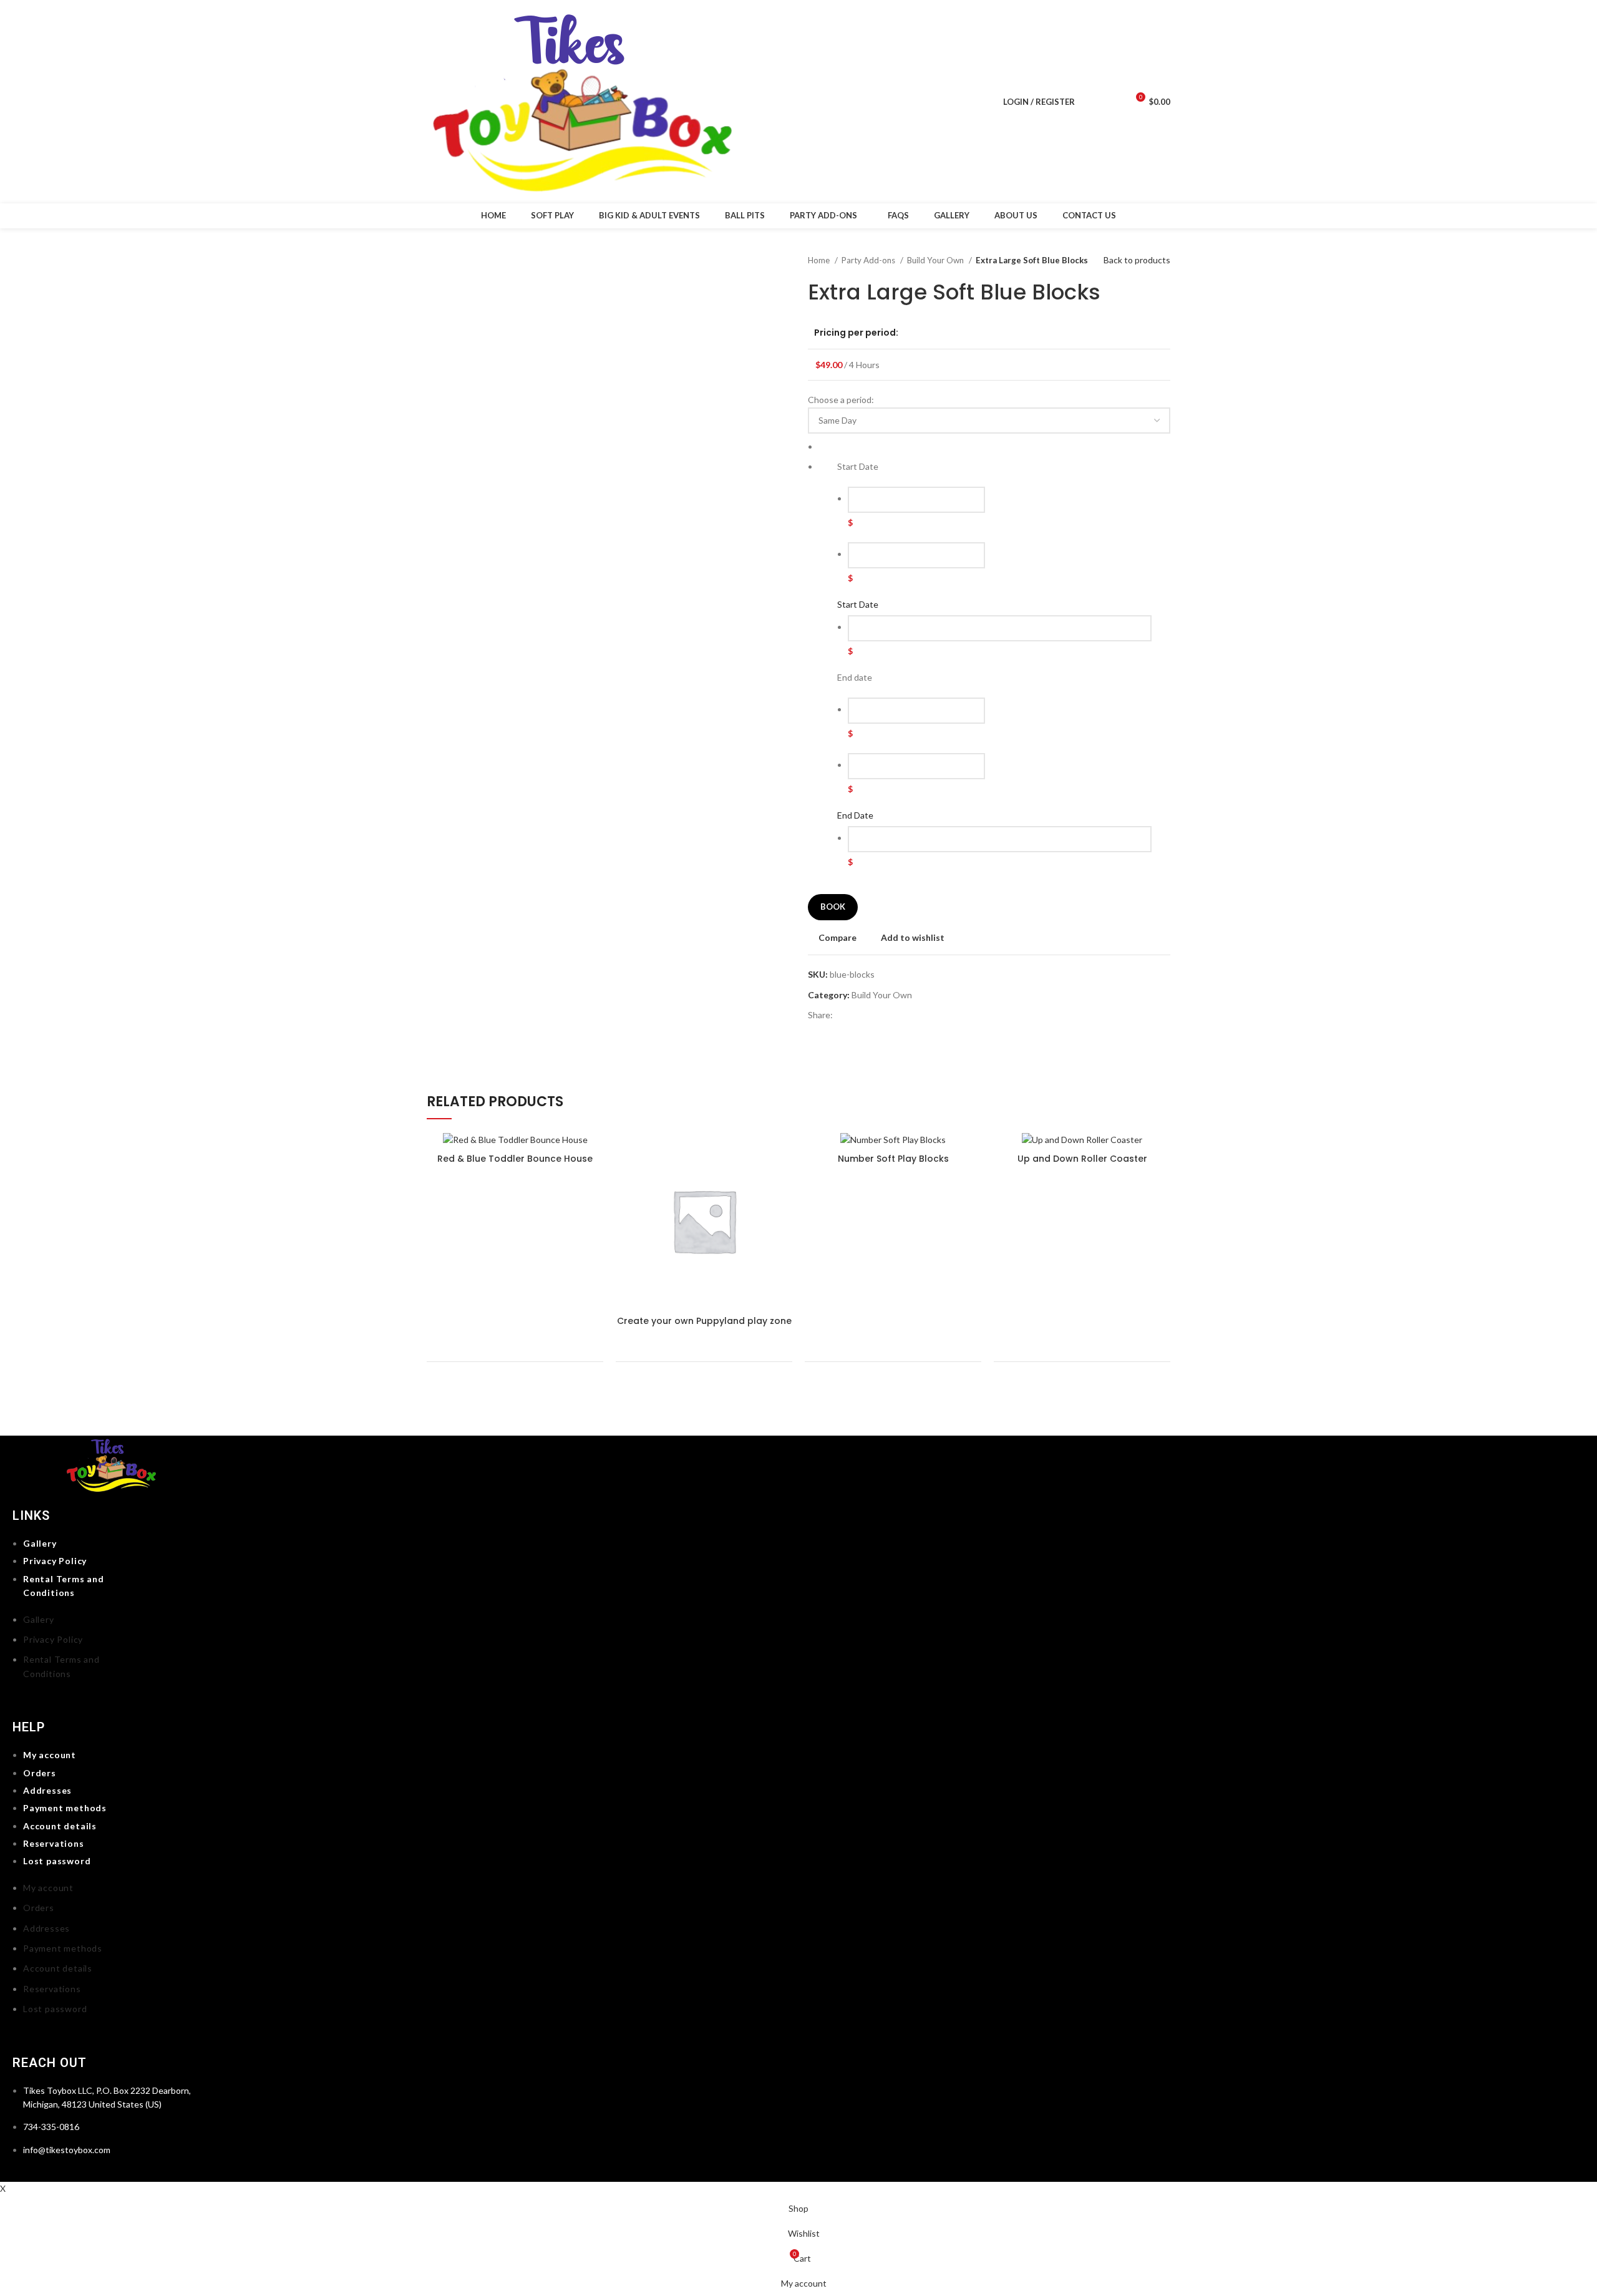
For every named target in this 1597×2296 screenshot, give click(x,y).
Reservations (54, 1843)
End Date (855, 815)
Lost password (57, 1861)
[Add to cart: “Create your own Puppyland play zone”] (783, 1153)
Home (820, 260)
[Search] (1091, 102)
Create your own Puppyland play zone (704, 1321)
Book (833, 907)
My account (50, 1755)
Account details (60, 1826)
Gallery (40, 1543)
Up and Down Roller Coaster (1082, 1159)
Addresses (47, 1790)
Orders (40, 1773)
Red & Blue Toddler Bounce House (515, 1159)
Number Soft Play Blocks (893, 1159)
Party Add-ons (869, 260)
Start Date (858, 604)
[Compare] (783, 1209)
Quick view (783, 1181)
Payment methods (65, 1808)
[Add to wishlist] (783, 1237)
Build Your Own (936, 260)
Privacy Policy (55, 1561)
